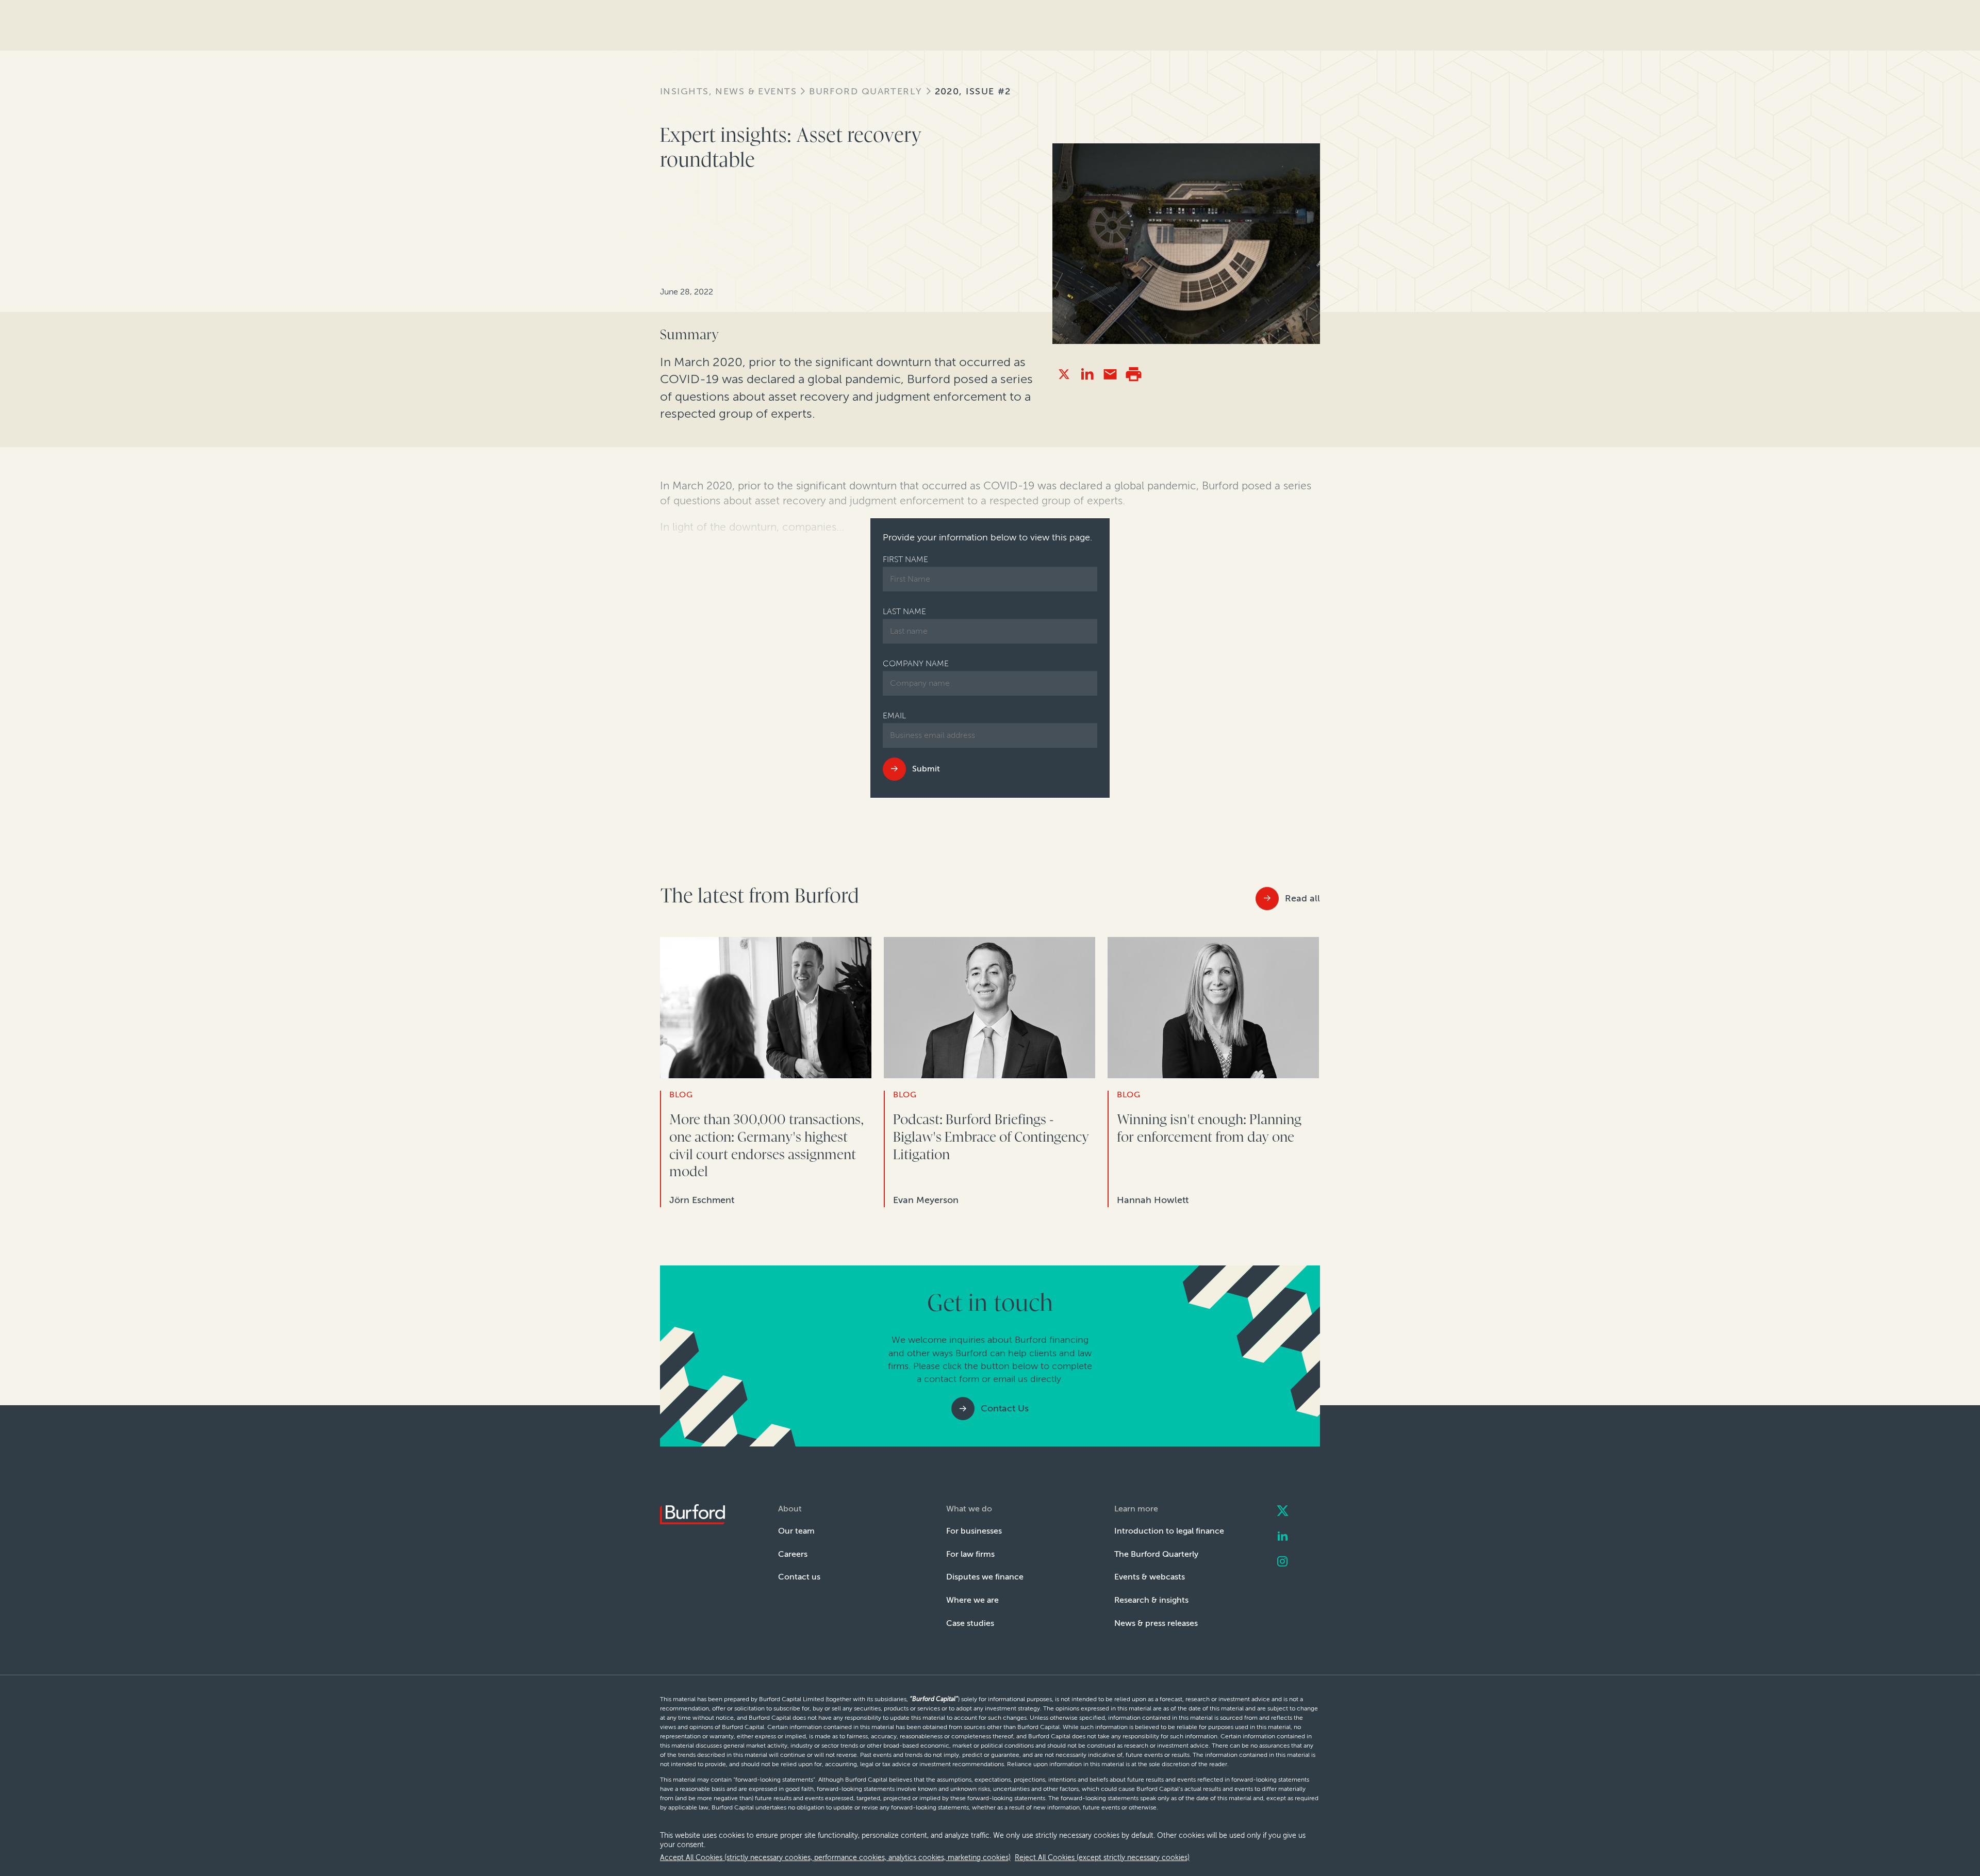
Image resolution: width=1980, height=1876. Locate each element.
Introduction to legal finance (1169, 1531)
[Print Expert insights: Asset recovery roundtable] (1134, 374)
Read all (1302, 898)
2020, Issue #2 (973, 91)
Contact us (799, 1577)
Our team (796, 1531)
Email (894, 715)
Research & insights (1151, 1600)
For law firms (970, 1554)
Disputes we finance (985, 1577)
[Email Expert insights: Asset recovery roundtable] (1110, 374)
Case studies (970, 1623)
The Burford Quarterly (1156, 1554)
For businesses (974, 1531)
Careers (793, 1554)
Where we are (972, 1600)
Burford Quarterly (865, 91)
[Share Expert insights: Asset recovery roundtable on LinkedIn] (1087, 374)
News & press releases (1156, 1623)
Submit (926, 769)
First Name (905, 559)
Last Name (904, 611)
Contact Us (1005, 1408)
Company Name (916, 663)
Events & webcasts (1150, 1577)
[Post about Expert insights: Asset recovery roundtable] (1064, 374)
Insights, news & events (728, 91)
